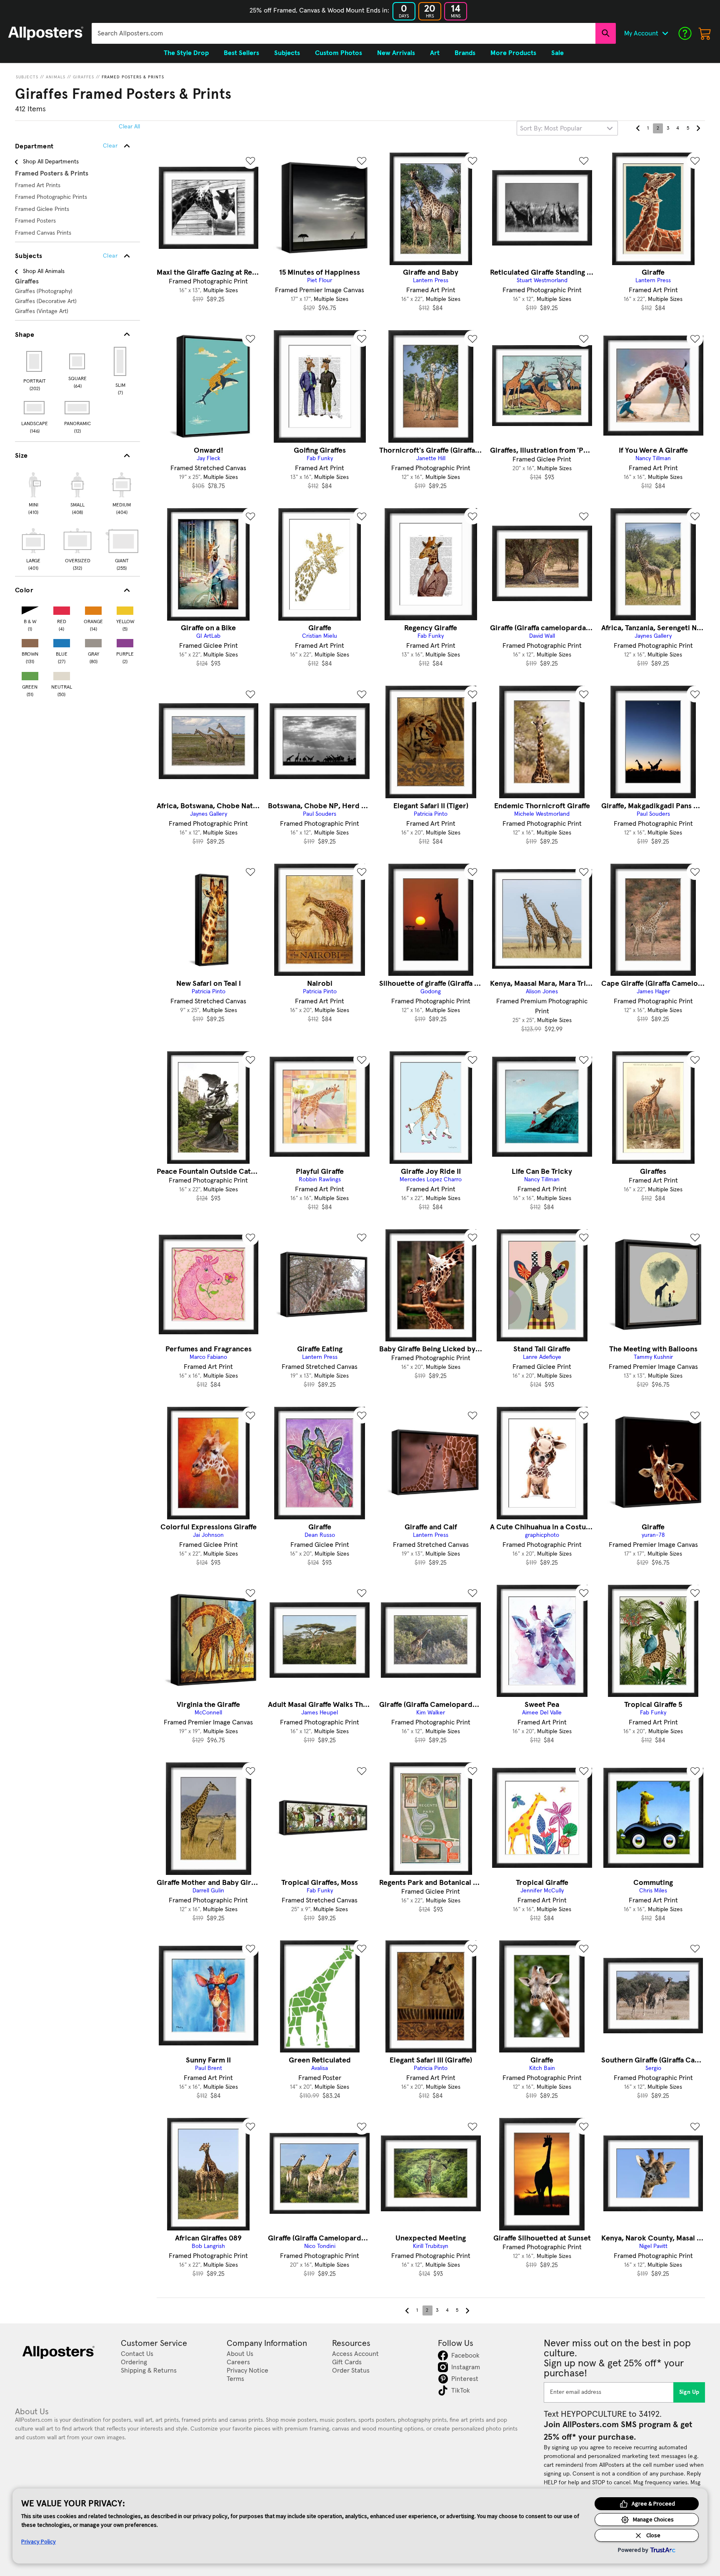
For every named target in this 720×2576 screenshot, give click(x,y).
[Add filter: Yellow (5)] (125, 609)
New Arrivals (396, 53)
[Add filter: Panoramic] (78, 408)
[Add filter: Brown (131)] (30, 641)
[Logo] (46, 33)
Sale (557, 53)
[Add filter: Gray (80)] (93, 641)
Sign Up (689, 2392)
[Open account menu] (665, 33)
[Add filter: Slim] (121, 361)
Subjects (27, 77)
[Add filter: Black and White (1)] (30, 609)
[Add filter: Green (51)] (30, 674)
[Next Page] (698, 128)
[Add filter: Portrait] (35, 361)
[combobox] (344, 33)
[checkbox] (33, 492)
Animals (56, 77)
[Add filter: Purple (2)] (125, 641)
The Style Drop (186, 53)
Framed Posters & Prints (133, 77)
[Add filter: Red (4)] (62, 609)
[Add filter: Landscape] (35, 408)
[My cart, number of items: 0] (705, 33)
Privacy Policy (39, 2541)
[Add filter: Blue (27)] (62, 641)
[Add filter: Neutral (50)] (62, 674)
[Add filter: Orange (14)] (93, 609)
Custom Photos (339, 53)
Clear (110, 256)
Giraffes (84, 77)
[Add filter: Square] (78, 361)
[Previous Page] (638, 128)
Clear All (129, 127)
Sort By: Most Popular (551, 128)
